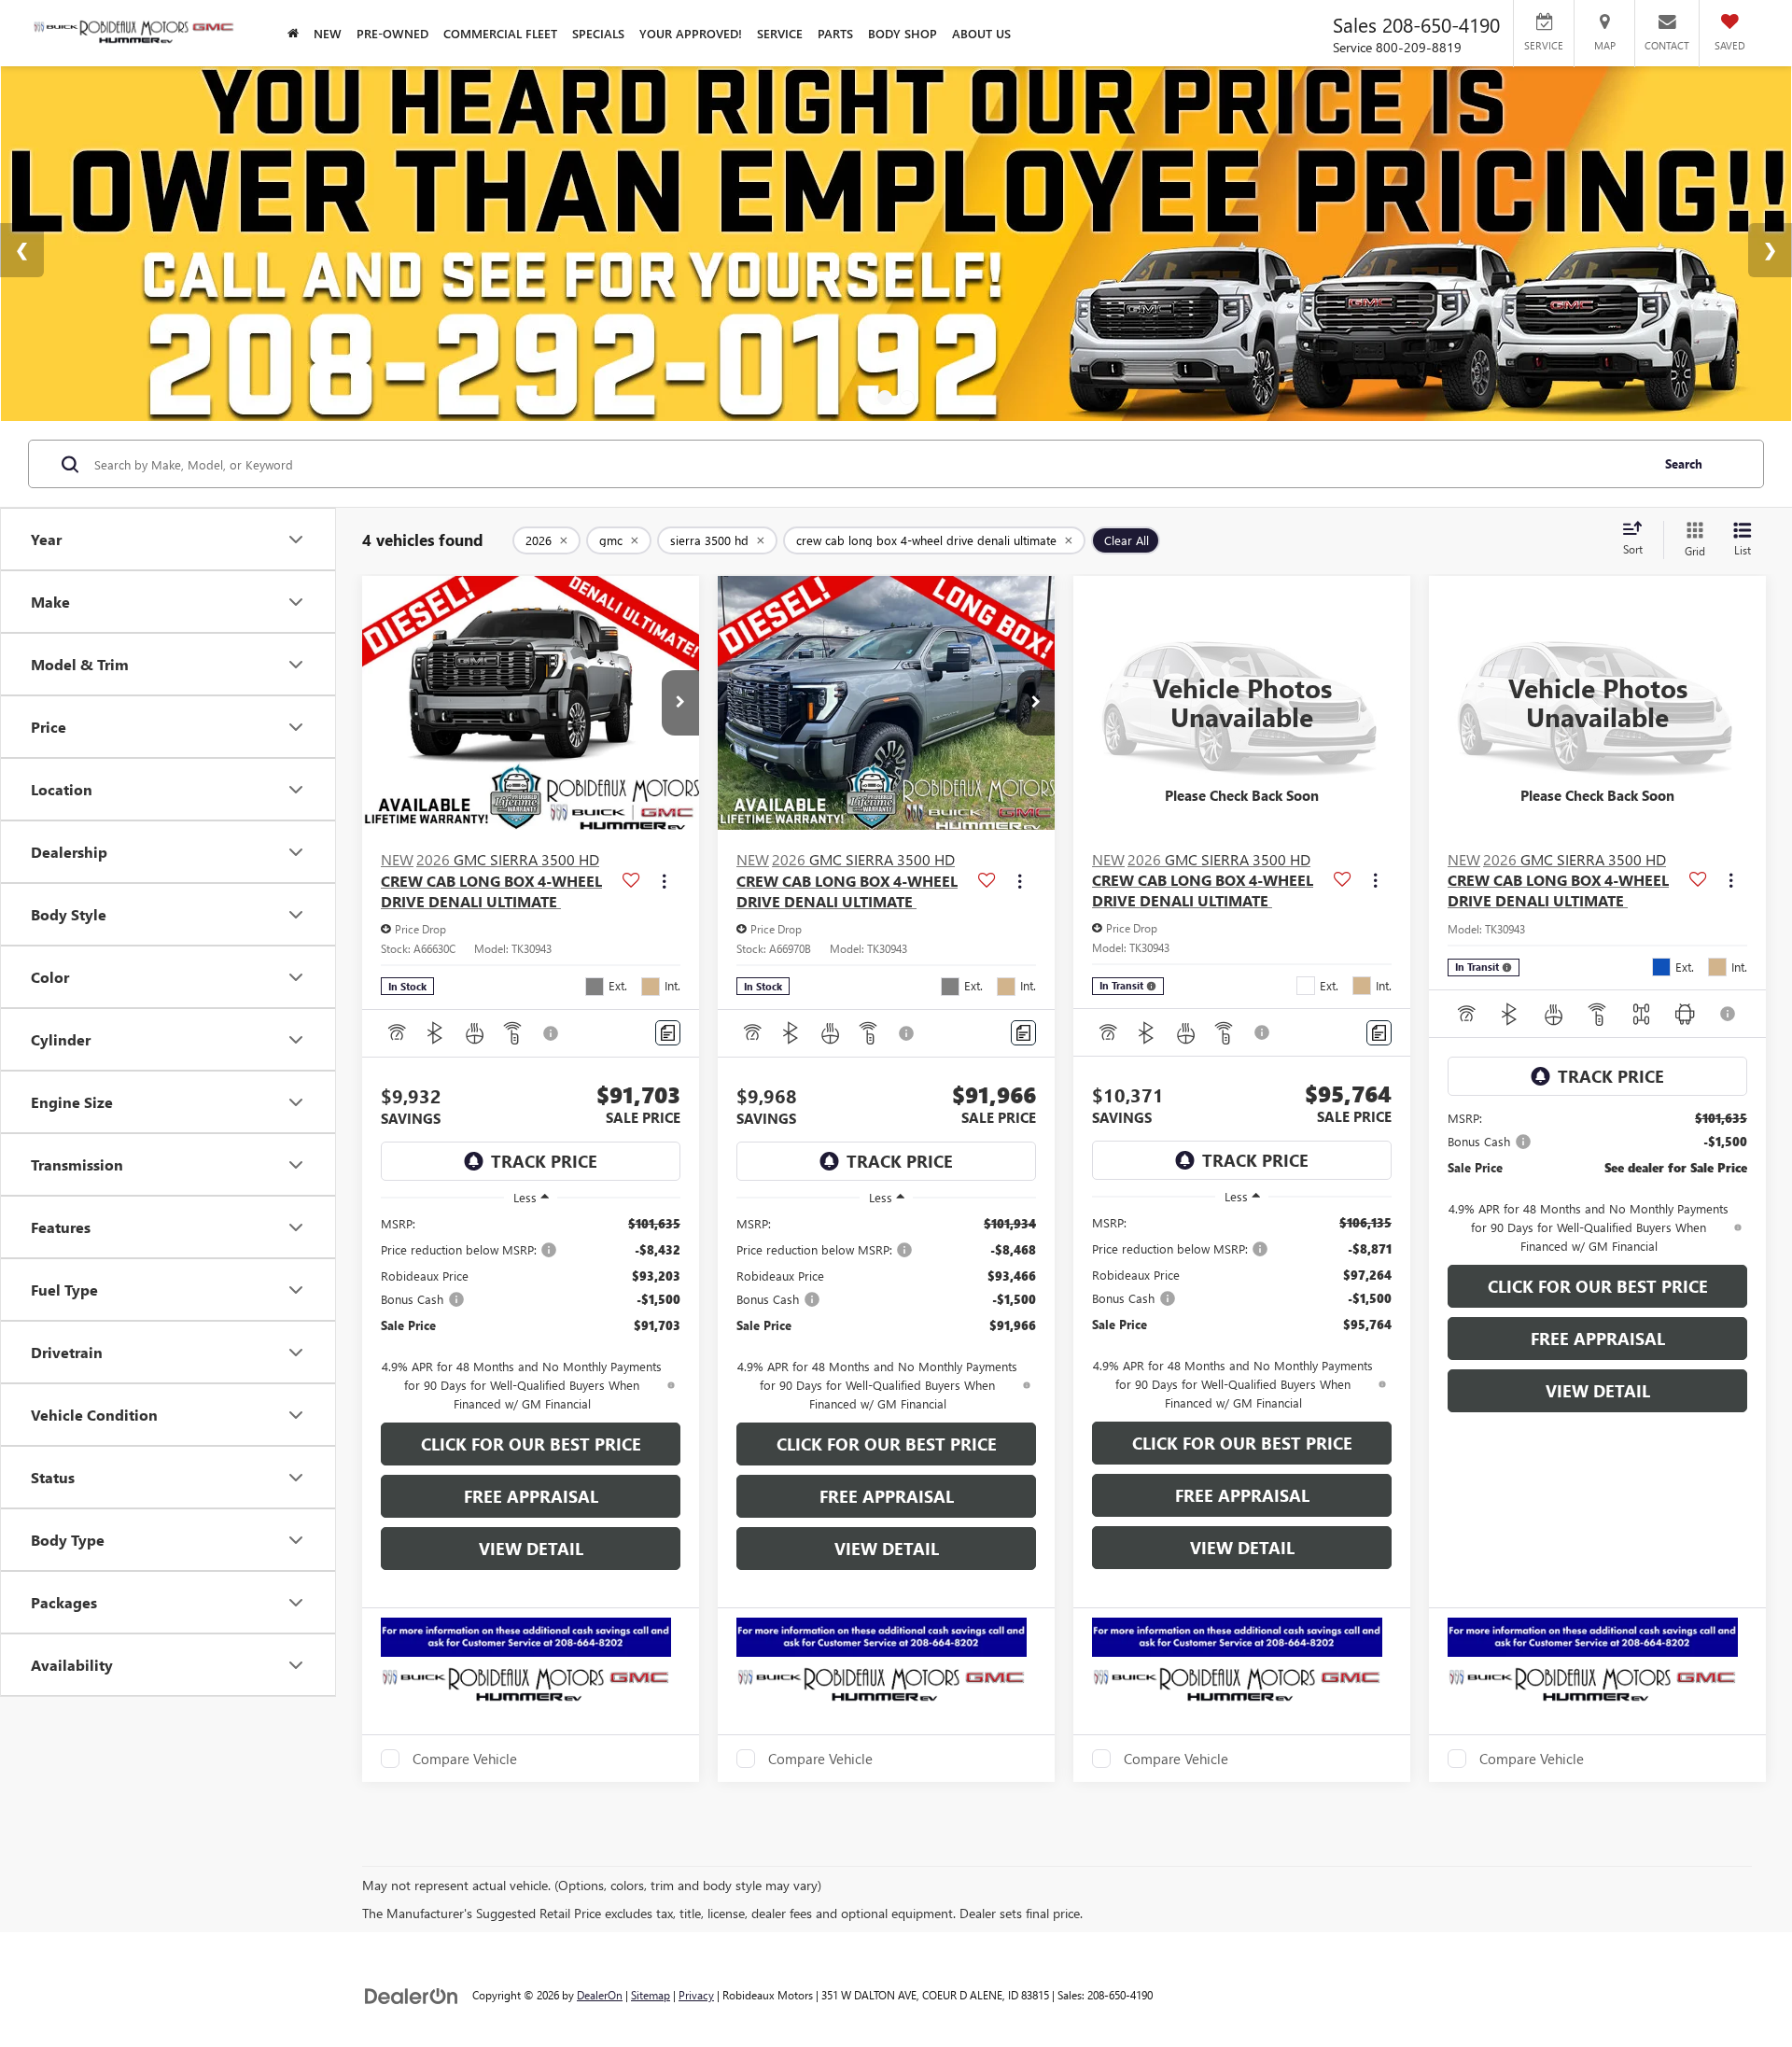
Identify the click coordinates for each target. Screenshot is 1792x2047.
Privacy (696, 1995)
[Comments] (668, 1033)
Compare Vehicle (465, 1759)
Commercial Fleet (500, 33)
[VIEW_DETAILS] (1242, 702)
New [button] (328, 33)
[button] (680, 703)
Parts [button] (835, 33)
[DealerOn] (412, 1994)
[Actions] (664, 881)
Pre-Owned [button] (392, 33)
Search (1684, 463)
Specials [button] (598, 33)
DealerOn (600, 1995)
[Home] (293, 33)
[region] (531, 1314)
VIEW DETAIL (531, 1549)
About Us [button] (981, 33)
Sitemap (651, 1995)
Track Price (544, 1161)
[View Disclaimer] (552, 1033)
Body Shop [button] (903, 33)
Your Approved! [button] (691, 33)
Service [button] (780, 33)
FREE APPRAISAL (531, 1496)
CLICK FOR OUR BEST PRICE (531, 1444)
